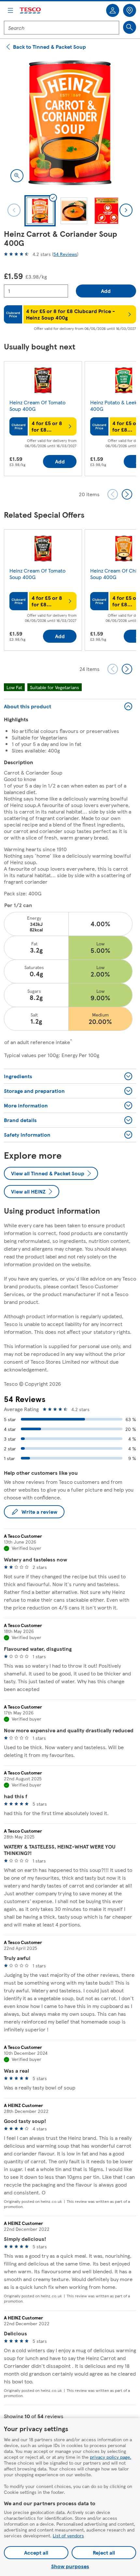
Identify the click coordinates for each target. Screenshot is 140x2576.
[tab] (40, 211)
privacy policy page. (111, 2457)
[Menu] (10, 10)
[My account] (113, 10)
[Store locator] (130, 10)
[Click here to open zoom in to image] (17, 176)
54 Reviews (65, 254)
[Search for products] (130, 27)
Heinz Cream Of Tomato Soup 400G (37, 405)
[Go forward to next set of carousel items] (127, 494)
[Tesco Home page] (31, 11)
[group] (43, 420)
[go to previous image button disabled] (14, 210)
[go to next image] (126, 210)
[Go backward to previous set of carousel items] (113, 494)
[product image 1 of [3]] (70, 123)
